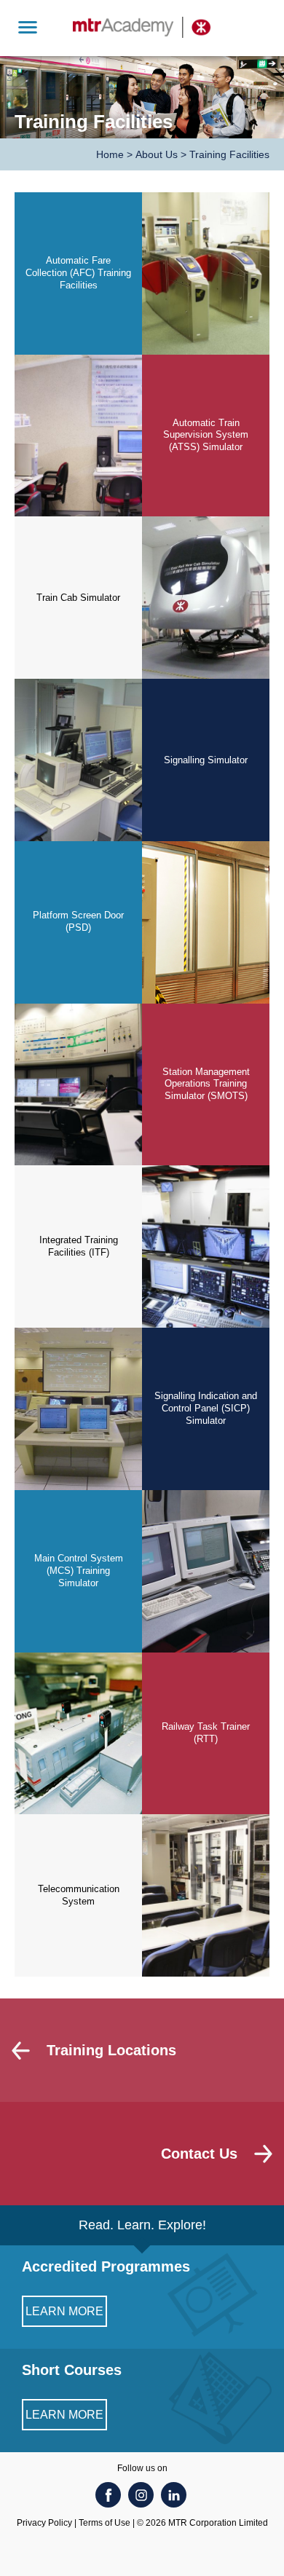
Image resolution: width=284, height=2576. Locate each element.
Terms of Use (104, 2523)
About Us (157, 154)
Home (110, 154)
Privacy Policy (44, 2523)
